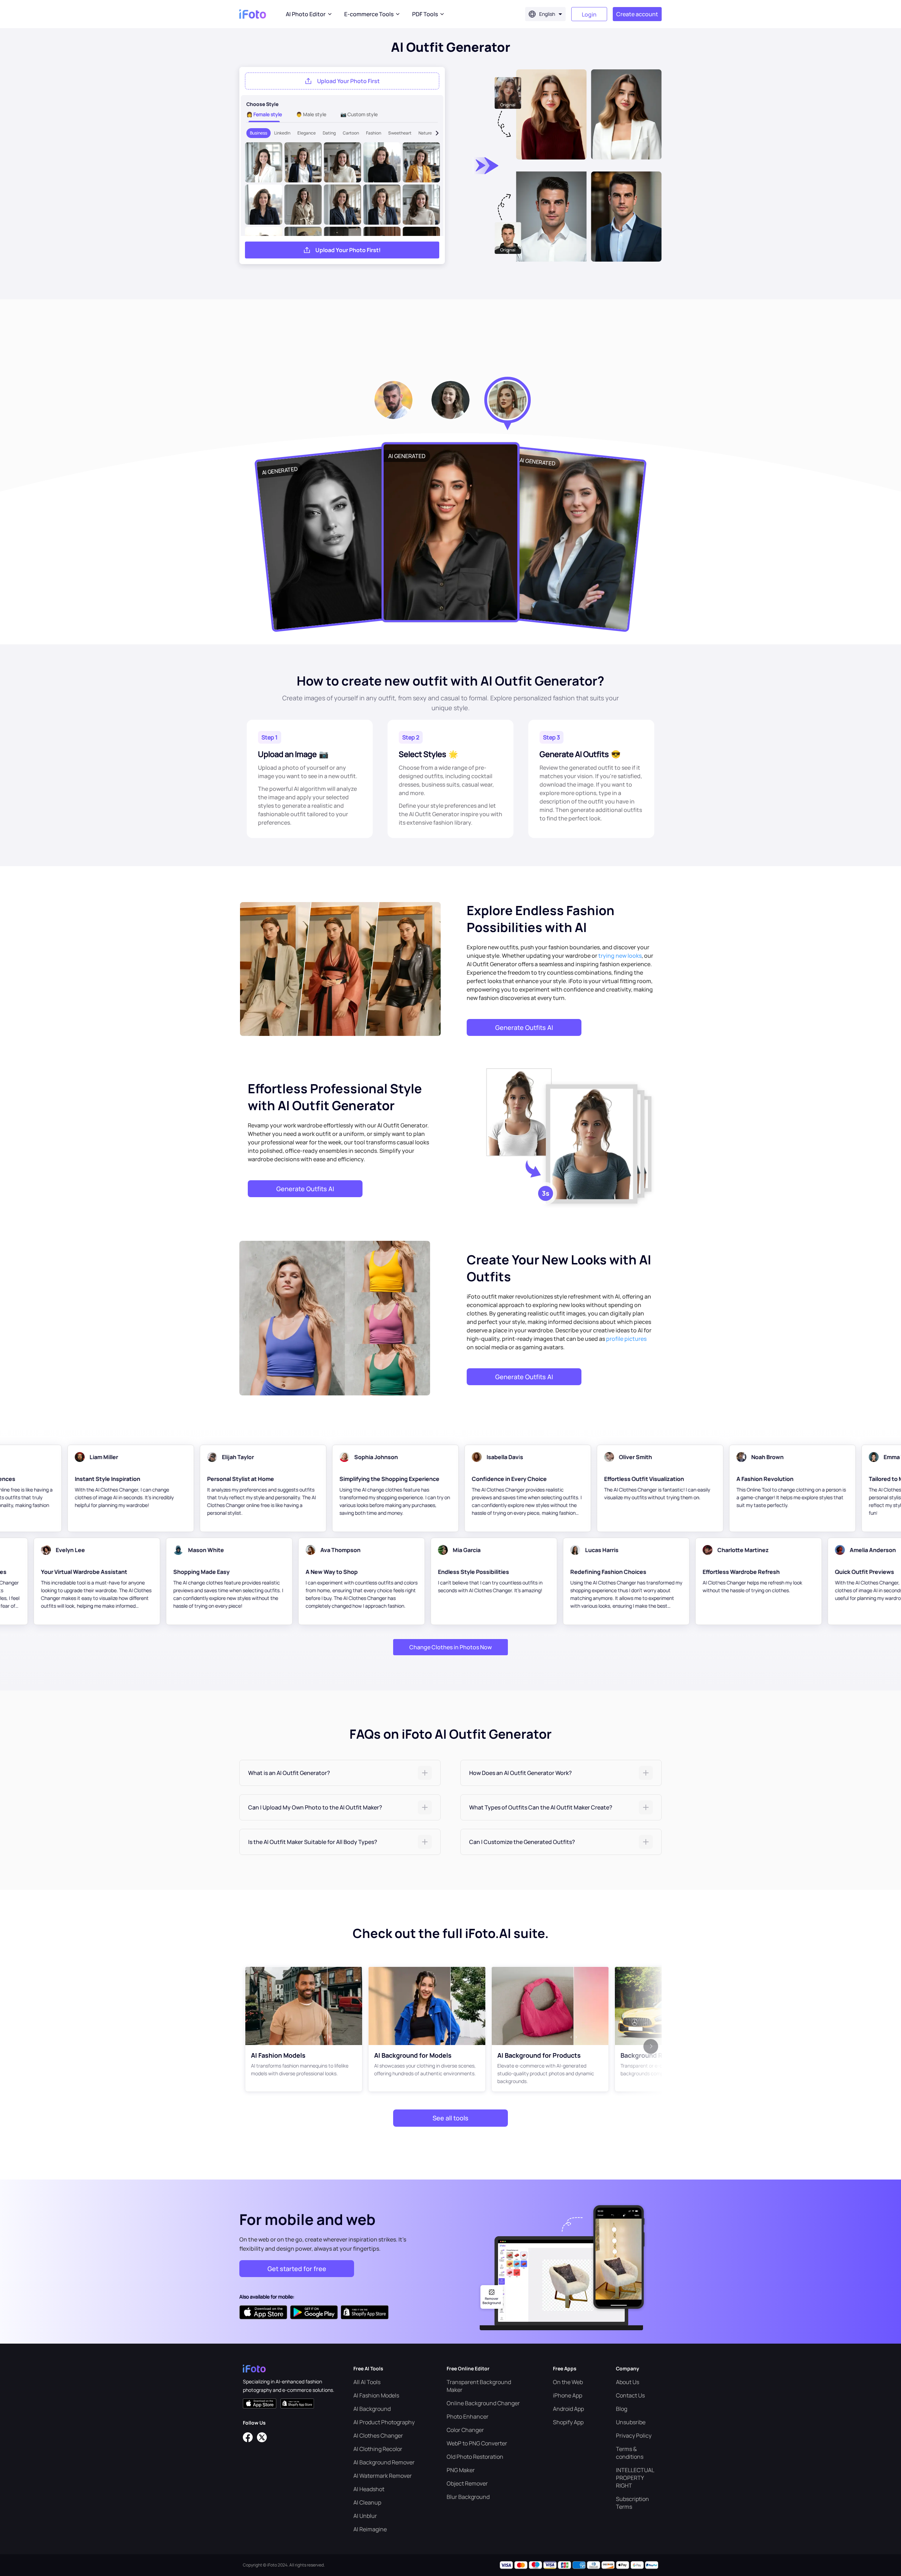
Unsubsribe (631, 2422)
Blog (622, 2409)
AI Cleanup (367, 2502)
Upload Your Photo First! (348, 250)
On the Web (568, 2382)
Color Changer (465, 2430)
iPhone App (568, 2395)
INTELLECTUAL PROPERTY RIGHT (635, 2478)
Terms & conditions (630, 2453)
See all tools (450, 2118)
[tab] (340, 1773)
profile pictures (626, 1339)
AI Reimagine (370, 2529)
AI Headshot (369, 2489)
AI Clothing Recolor (378, 2449)
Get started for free (297, 2269)
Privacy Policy (634, 2436)
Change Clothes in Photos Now (450, 1647)
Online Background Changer (483, 2403)
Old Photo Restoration (475, 2457)
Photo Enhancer (468, 2416)
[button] (340, 1773)
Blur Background (468, 2497)
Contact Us (630, 2395)
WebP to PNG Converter (477, 2443)
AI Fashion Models (376, 2395)
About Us (628, 2382)
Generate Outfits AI (524, 1027)
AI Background (372, 2409)
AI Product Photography (384, 2422)
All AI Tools (367, 2382)
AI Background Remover (384, 2462)
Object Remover (467, 2483)
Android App (568, 2409)
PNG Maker (461, 2470)
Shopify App (568, 2422)
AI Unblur (365, 2516)
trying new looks (620, 956)
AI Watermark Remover (383, 2476)
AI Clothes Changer (378, 2436)
